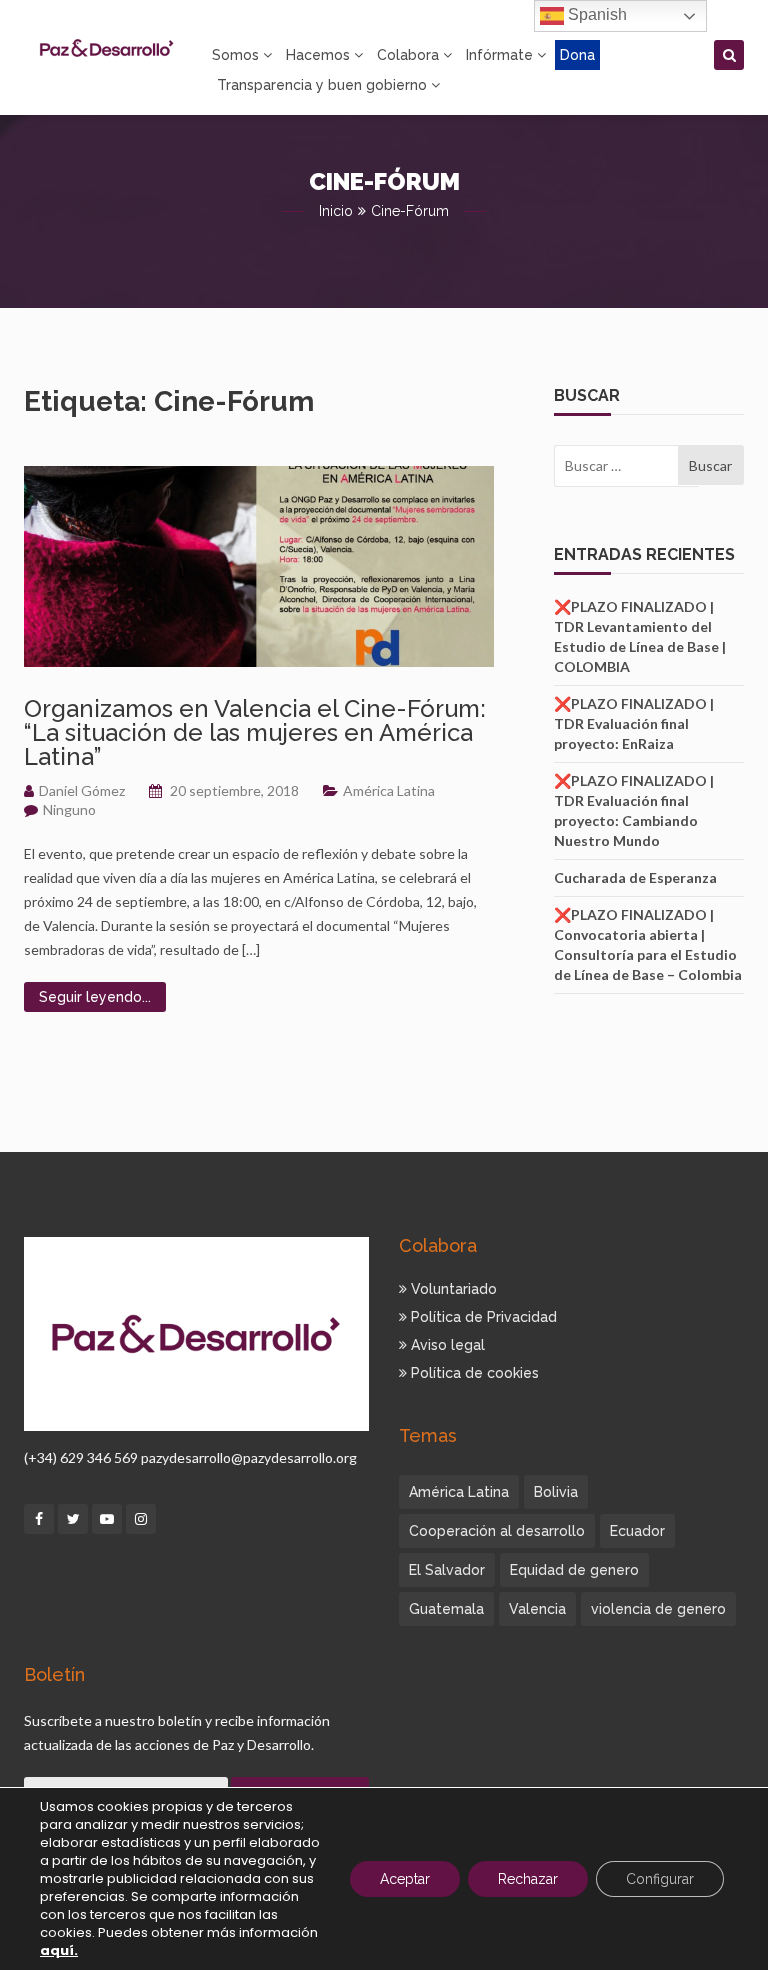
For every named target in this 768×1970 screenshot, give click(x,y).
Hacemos (318, 55)
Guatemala (446, 1609)
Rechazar (528, 1879)
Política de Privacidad (482, 1317)
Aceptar (405, 1879)
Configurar (660, 1879)
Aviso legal (446, 1345)
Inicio (336, 211)
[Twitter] (73, 1519)
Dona (577, 55)
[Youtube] (107, 1519)
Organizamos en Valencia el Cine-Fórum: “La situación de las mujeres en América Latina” (255, 732)
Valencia (537, 1609)
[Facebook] (39, 1519)
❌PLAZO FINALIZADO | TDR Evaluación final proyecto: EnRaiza (634, 723)
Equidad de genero (574, 1570)
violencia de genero (658, 1609)
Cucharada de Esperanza (635, 877)
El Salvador (447, 1570)
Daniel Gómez (82, 790)
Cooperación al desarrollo (497, 1531)
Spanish (595, 14)
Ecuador (637, 1531)
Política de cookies (473, 1373)
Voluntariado (452, 1289)
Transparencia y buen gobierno (322, 85)
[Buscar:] (616, 466)
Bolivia (556, 1492)
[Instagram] (141, 1519)
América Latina (389, 790)
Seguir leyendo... (95, 997)
